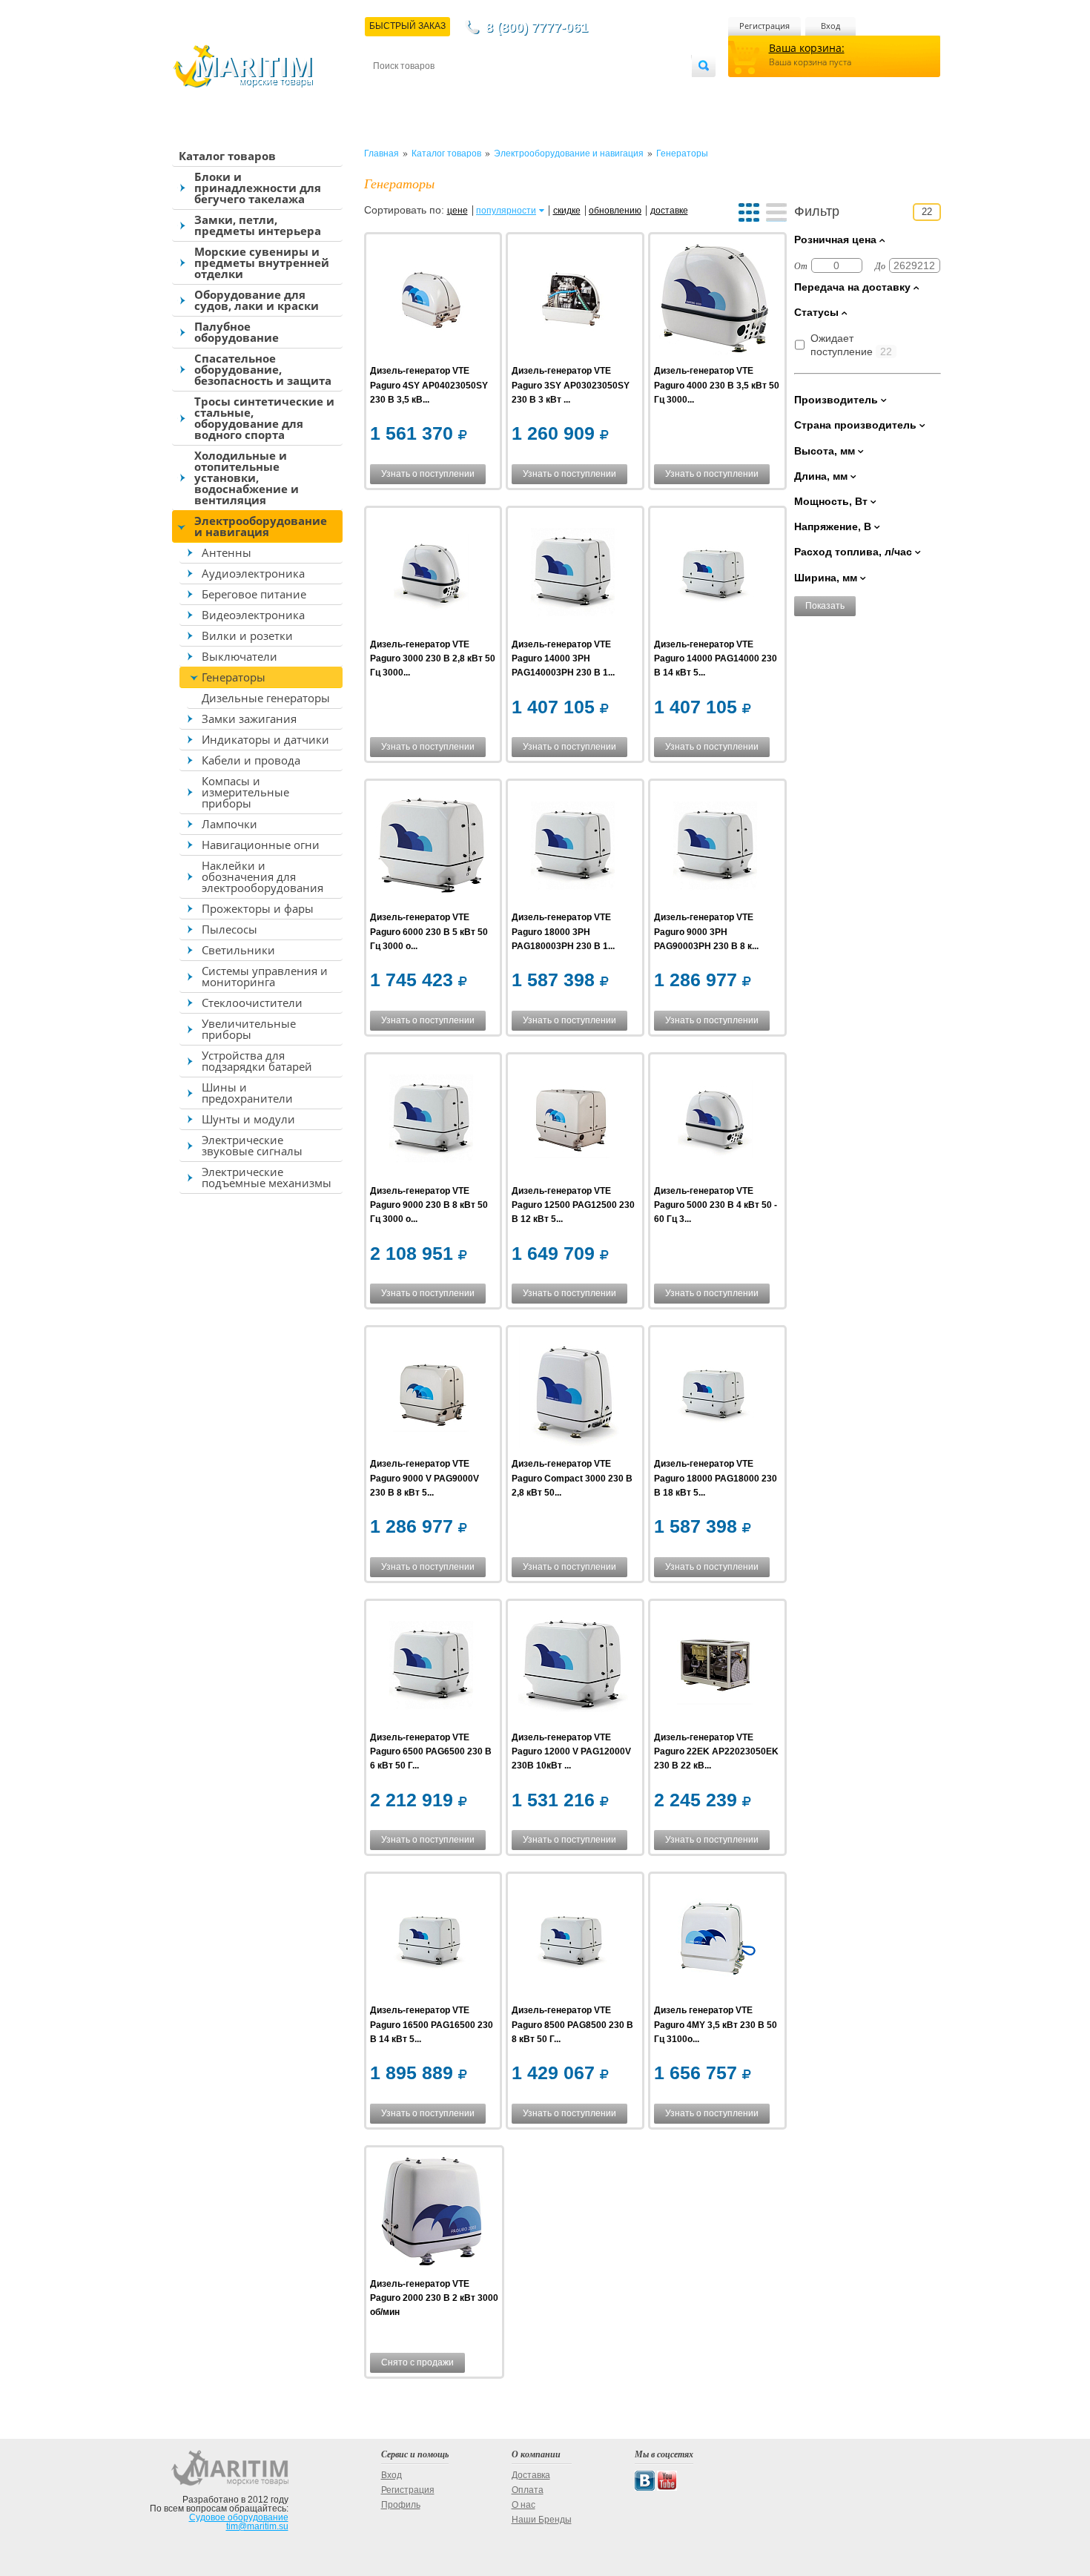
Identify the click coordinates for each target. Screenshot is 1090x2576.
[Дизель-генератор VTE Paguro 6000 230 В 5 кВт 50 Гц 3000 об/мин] (431, 847)
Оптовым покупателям (647, 90)
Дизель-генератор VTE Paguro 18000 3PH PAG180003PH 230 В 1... (563, 931)
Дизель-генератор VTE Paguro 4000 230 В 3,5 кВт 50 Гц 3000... (717, 385)
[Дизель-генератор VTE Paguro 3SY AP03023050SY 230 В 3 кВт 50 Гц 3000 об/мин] (573, 301)
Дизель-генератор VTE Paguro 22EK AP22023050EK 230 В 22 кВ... (716, 1751)
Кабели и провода (251, 760)
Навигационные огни (261, 845)
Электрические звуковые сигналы (252, 1145)
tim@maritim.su (257, 2526)
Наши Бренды (542, 2520)
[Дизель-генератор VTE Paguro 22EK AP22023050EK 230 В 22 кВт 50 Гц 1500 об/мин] (715, 1667)
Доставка (446, 90)
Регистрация (764, 26)
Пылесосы (229, 929)
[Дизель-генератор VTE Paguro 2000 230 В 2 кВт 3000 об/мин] (431, 2214)
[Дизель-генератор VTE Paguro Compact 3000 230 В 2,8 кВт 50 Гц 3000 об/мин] (573, 1394)
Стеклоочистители (252, 1003)
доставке (669, 211)
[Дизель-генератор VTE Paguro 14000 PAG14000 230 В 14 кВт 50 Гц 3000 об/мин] (715, 574)
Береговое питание (254, 594)
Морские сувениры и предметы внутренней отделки (262, 262)
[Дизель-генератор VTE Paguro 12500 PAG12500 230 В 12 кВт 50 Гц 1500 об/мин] (573, 1121)
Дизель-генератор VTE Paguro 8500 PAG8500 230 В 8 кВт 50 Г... (572, 2024)
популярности (506, 211)
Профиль (401, 2505)
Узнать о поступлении (428, 474)
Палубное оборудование (237, 332)
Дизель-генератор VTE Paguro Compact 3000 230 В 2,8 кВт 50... (572, 1478)
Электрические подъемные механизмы (267, 1177)
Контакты (390, 90)
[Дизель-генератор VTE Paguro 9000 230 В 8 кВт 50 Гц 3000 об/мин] (431, 1121)
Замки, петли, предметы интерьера (258, 225)
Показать (825, 606)
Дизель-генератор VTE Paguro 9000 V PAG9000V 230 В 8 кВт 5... (425, 1478)
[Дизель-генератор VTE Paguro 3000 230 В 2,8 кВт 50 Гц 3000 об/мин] (431, 574)
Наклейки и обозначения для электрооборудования (262, 876)
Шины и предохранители (247, 1093)
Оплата (496, 90)
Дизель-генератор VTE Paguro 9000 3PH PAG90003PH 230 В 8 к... (706, 931)
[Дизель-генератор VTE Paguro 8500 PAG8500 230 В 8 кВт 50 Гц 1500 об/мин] (573, 1940)
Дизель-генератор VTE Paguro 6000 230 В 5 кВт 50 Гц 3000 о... (429, 931)
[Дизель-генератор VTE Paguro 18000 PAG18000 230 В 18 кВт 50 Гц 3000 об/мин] (715, 1394)
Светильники (238, 950)
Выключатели (240, 656)
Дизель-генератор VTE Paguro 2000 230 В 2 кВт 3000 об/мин (434, 2298)
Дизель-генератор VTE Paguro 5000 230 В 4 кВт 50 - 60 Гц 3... (716, 1205)
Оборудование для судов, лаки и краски (257, 300)
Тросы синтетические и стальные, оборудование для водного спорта (264, 418)
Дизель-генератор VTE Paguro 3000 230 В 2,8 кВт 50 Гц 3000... (433, 658)
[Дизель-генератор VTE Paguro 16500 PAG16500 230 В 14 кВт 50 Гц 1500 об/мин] (431, 1940)
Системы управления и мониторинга (265, 976)
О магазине (551, 90)
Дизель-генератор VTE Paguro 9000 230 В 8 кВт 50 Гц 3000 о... (429, 1205)
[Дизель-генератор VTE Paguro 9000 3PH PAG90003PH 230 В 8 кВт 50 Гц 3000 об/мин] (715, 847)
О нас (523, 2505)
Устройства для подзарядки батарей (257, 1061)
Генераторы (234, 677)
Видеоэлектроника (253, 615)
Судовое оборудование (239, 2517)
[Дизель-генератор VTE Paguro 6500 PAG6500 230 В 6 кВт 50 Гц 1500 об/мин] (431, 1667)
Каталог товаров (227, 156)
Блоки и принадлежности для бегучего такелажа (258, 188)
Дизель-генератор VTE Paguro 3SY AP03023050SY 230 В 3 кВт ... (571, 385)
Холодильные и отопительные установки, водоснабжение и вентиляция (247, 478)
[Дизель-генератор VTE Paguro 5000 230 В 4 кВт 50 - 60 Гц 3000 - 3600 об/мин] (715, 1121)
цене (458, 211)
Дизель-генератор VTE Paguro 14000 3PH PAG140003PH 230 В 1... (563, 658)
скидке (567, 211)
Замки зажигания (249, 719)
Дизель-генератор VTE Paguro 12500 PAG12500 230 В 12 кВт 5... (573, 1205)
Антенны (227, 552)
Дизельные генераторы (266, 698)
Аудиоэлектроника (253, 573)
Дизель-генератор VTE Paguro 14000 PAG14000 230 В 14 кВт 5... (716, 658)
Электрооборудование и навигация (261, 526)
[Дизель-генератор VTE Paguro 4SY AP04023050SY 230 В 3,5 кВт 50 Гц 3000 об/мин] (431, 301)
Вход (830, 26)
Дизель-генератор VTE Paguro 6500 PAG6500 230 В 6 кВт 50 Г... (431, 1751)
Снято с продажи (417, 2362)
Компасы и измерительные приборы (245, 792)
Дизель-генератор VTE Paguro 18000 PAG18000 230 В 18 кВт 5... (716, 1478)
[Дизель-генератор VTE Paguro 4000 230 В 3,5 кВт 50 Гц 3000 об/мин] (715, 301)
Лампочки (229, 824)
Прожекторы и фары (258, 908)
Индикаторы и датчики (265, 739)
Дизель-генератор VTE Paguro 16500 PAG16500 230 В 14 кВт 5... (432, 2024)
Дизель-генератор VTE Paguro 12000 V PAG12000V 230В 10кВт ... (571, 1751)
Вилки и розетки (247, 635)
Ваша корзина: (807, 48)
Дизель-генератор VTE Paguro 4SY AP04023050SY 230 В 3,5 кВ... (429, 385)
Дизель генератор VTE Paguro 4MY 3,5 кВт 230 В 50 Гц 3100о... (716, 2024)
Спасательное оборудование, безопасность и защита (263, 369)
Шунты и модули (248, 1119)
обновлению (615, 211)
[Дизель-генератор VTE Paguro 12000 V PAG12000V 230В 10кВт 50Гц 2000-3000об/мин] (573, 1667)
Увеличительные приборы (249, 1029)
